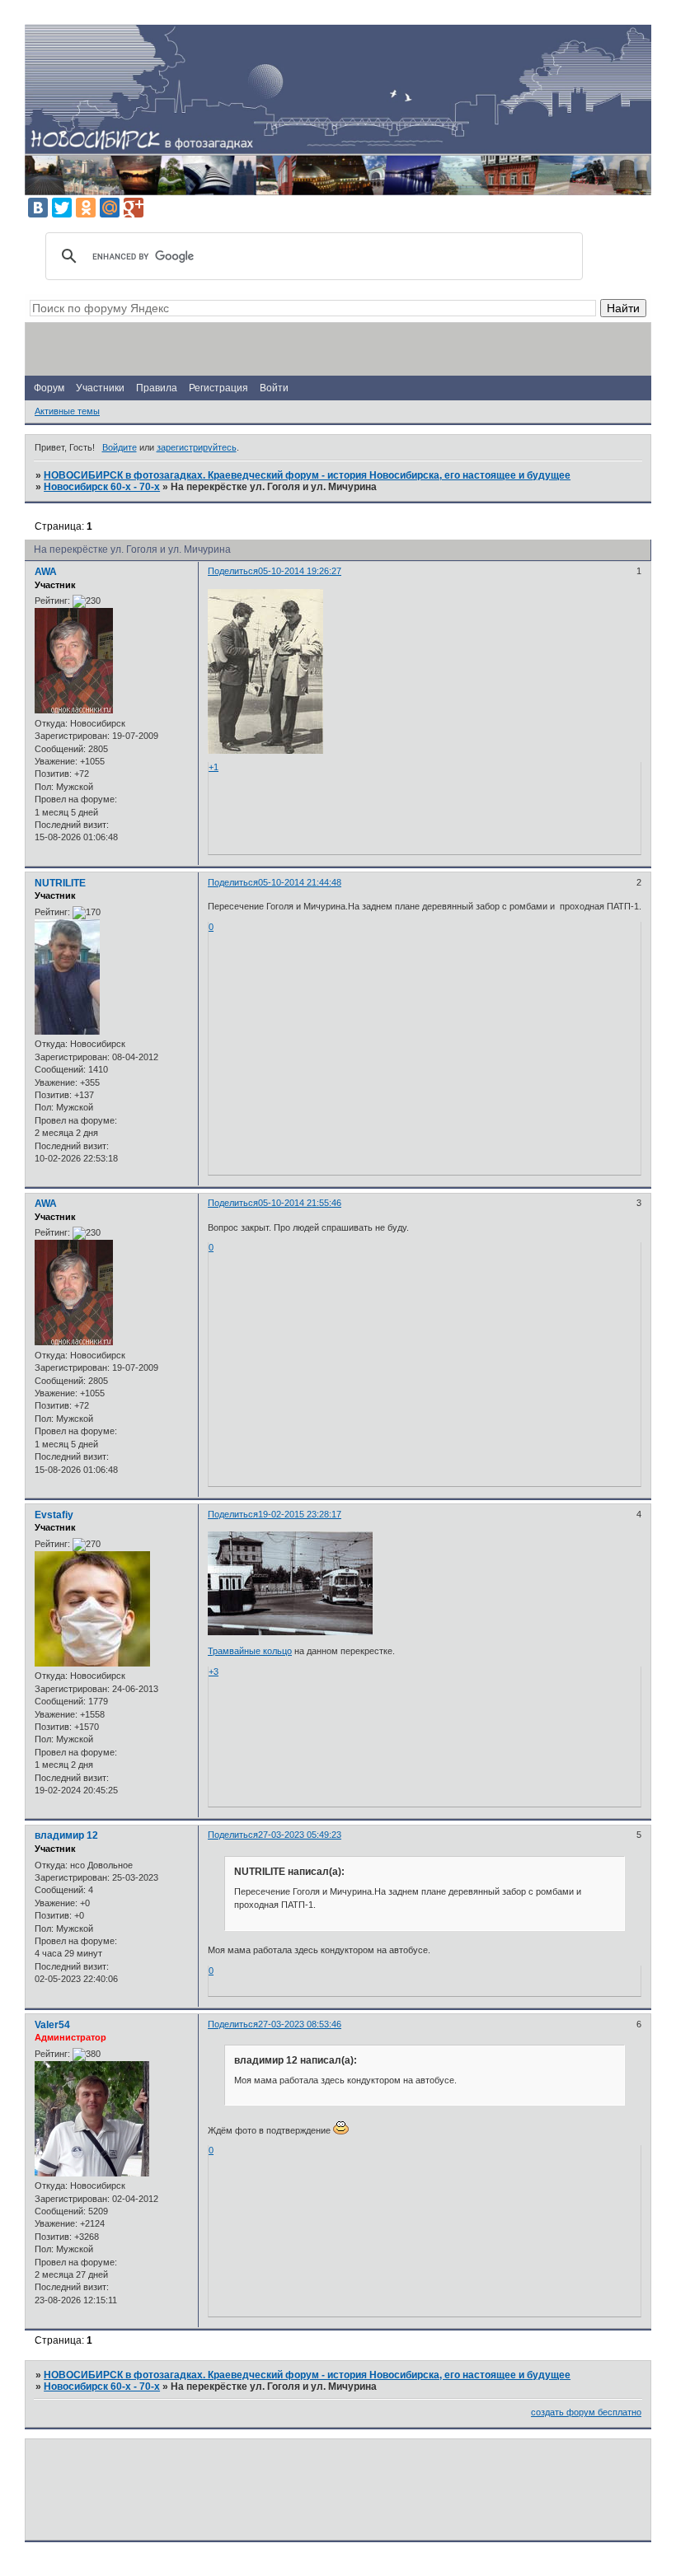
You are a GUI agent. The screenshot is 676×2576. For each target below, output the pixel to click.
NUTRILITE (60, 883)
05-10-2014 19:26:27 (300, 571)
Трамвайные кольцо (250, 1651)
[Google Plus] (134, 208)
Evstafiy (54, 1515)
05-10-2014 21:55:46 (300, 1203)
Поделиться (233, 571)
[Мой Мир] (110, 208)
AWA (46, 572)
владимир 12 (66, 1835)
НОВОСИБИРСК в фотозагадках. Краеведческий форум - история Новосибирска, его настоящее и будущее (307, 475)
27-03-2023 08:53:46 (300, 2024)
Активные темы (67, 411)
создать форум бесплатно (586, 2412)
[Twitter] (62, 208)
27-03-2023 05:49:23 (300, 1835)
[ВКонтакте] (38, 208)
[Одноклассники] (86, 208)
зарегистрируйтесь (197, 447)
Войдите (120, 447)
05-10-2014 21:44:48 (300, 882)
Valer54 (52, 2025)
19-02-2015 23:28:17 (300, 1514)
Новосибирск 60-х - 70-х (102, 487)
